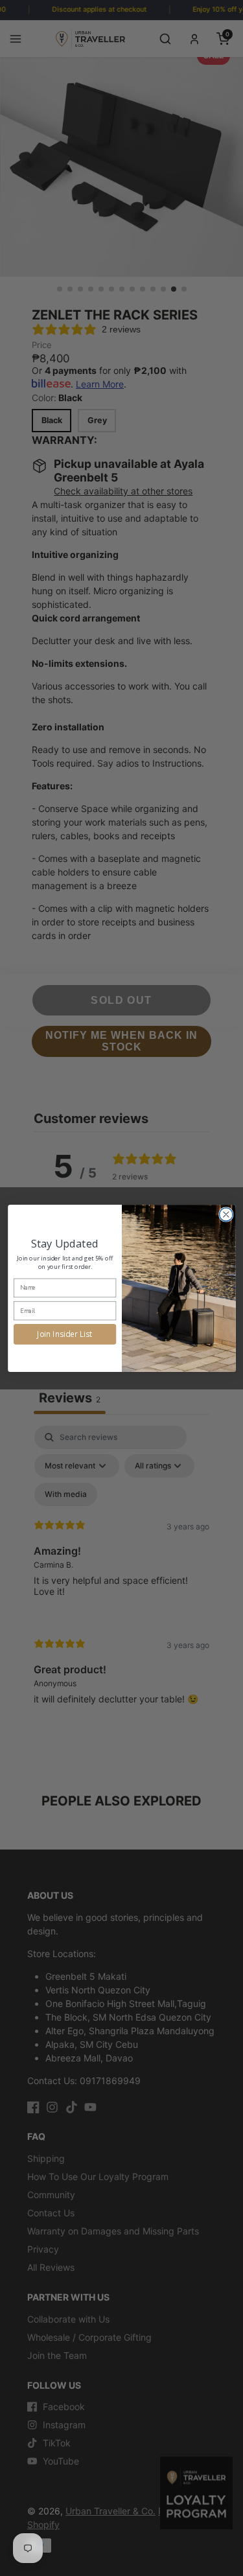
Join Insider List (65, 1334)
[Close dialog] (226, 1214)
